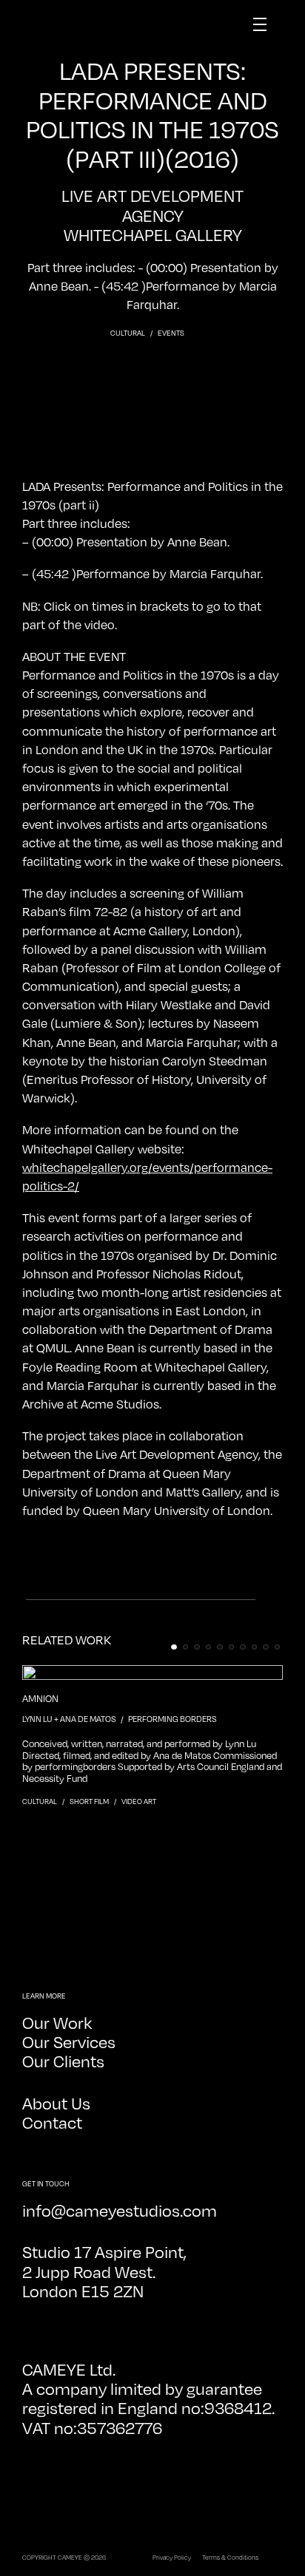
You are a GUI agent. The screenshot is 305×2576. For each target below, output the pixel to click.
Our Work (57, 2022)
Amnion (40, 1699)
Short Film (90, 1801)
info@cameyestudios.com (120, 2210)
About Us (56, 2102)
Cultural (128, 333)
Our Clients (63, 2060)
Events (171, 333)
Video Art (139, 1801)
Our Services (69, 2041)
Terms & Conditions (230, 2557)
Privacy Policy (172, 2557)
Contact (52, 2122)
